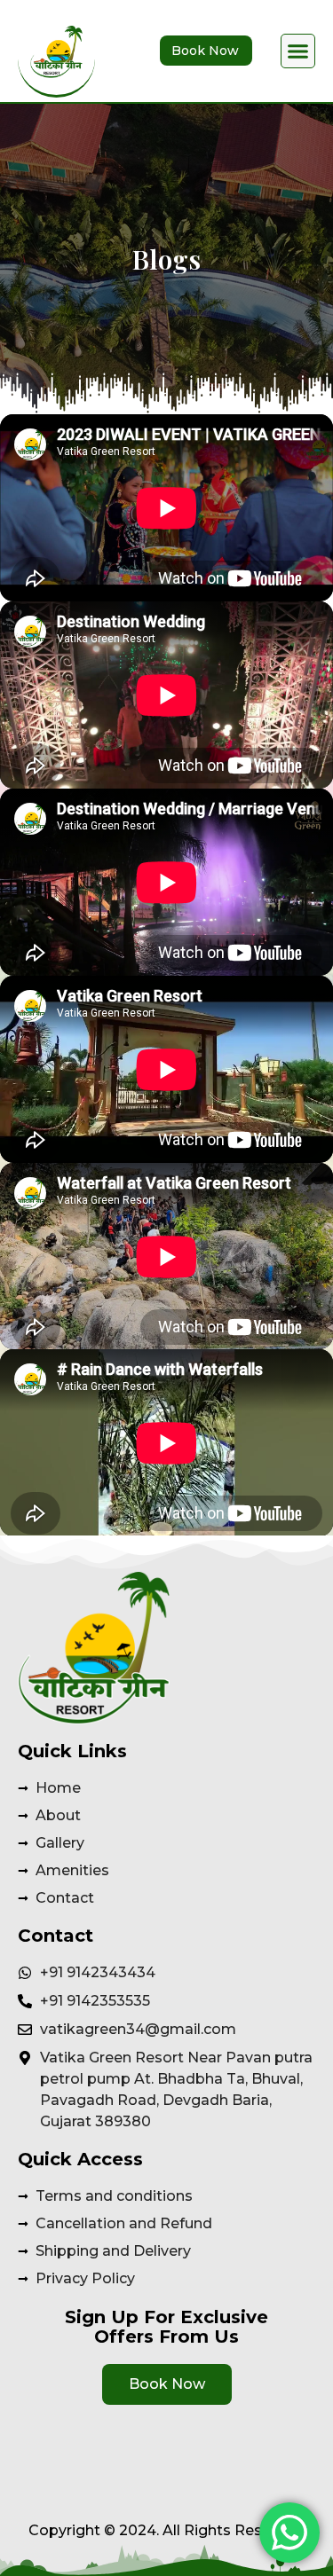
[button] (298, 51)
